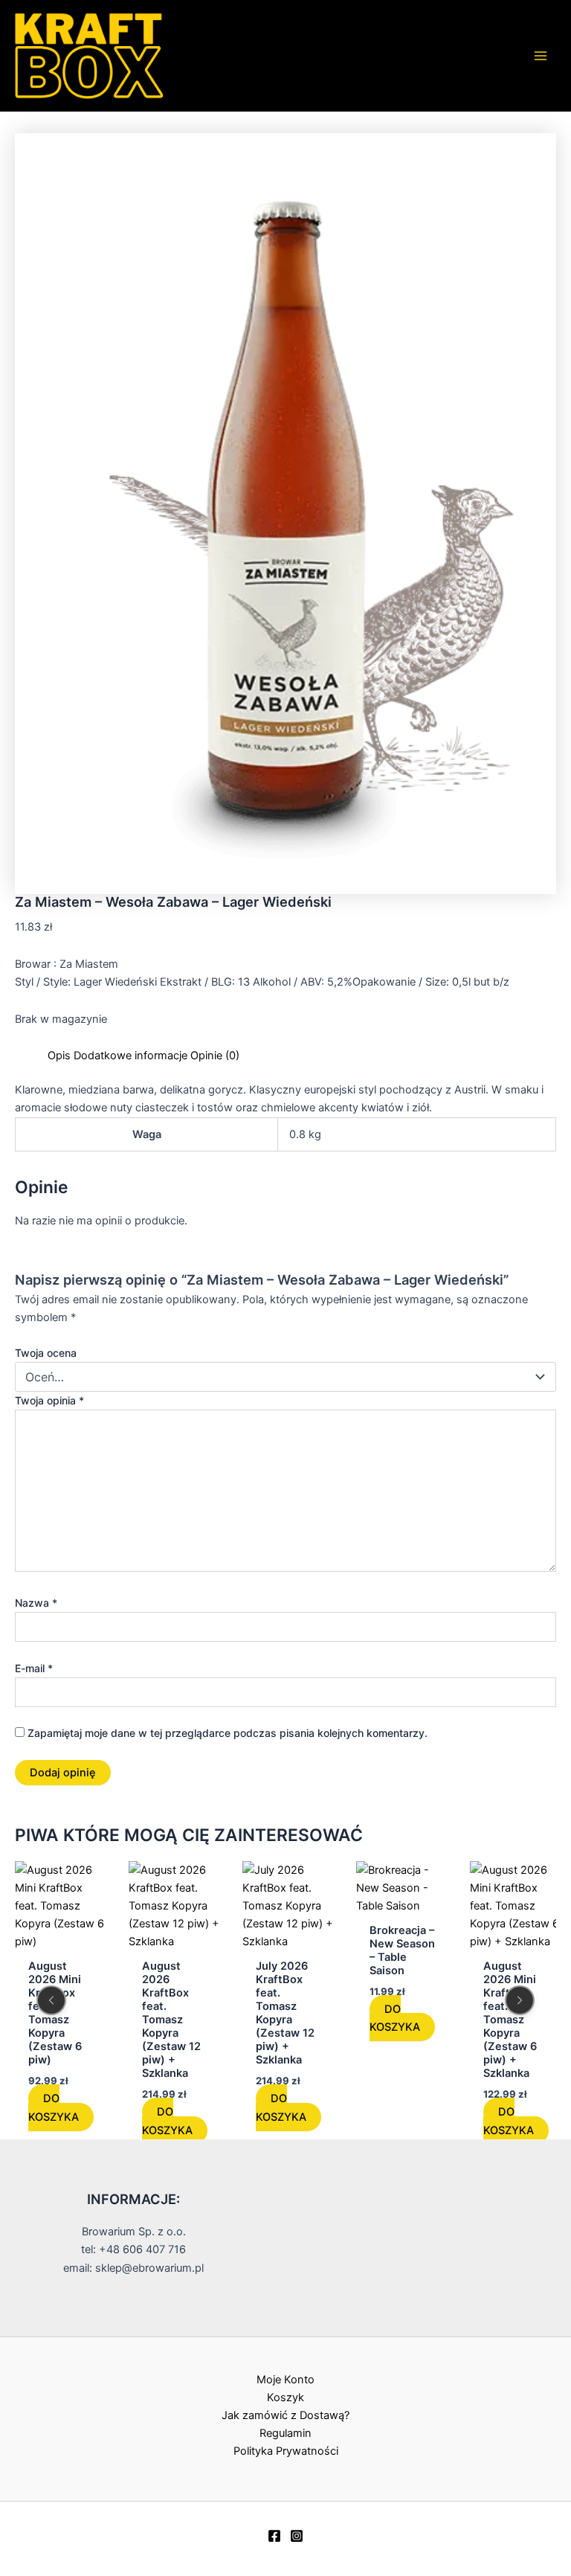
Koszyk (285, 2397)
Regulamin (285, 2433)
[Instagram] (297, 2536)
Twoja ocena (46, 1353)
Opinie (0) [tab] (215, 1056)
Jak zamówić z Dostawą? (285, 2415)
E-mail (34, 1668)
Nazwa (36, 1603)
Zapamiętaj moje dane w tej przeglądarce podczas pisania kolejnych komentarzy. (228, 1733)
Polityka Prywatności (286, 2451)
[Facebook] (274, 2536)
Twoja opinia (49, 1400)
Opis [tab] (59, 1056)
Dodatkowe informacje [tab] (130, 1056)
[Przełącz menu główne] (541, 56)
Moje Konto (285, 2380)
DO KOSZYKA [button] (54, 2108)
